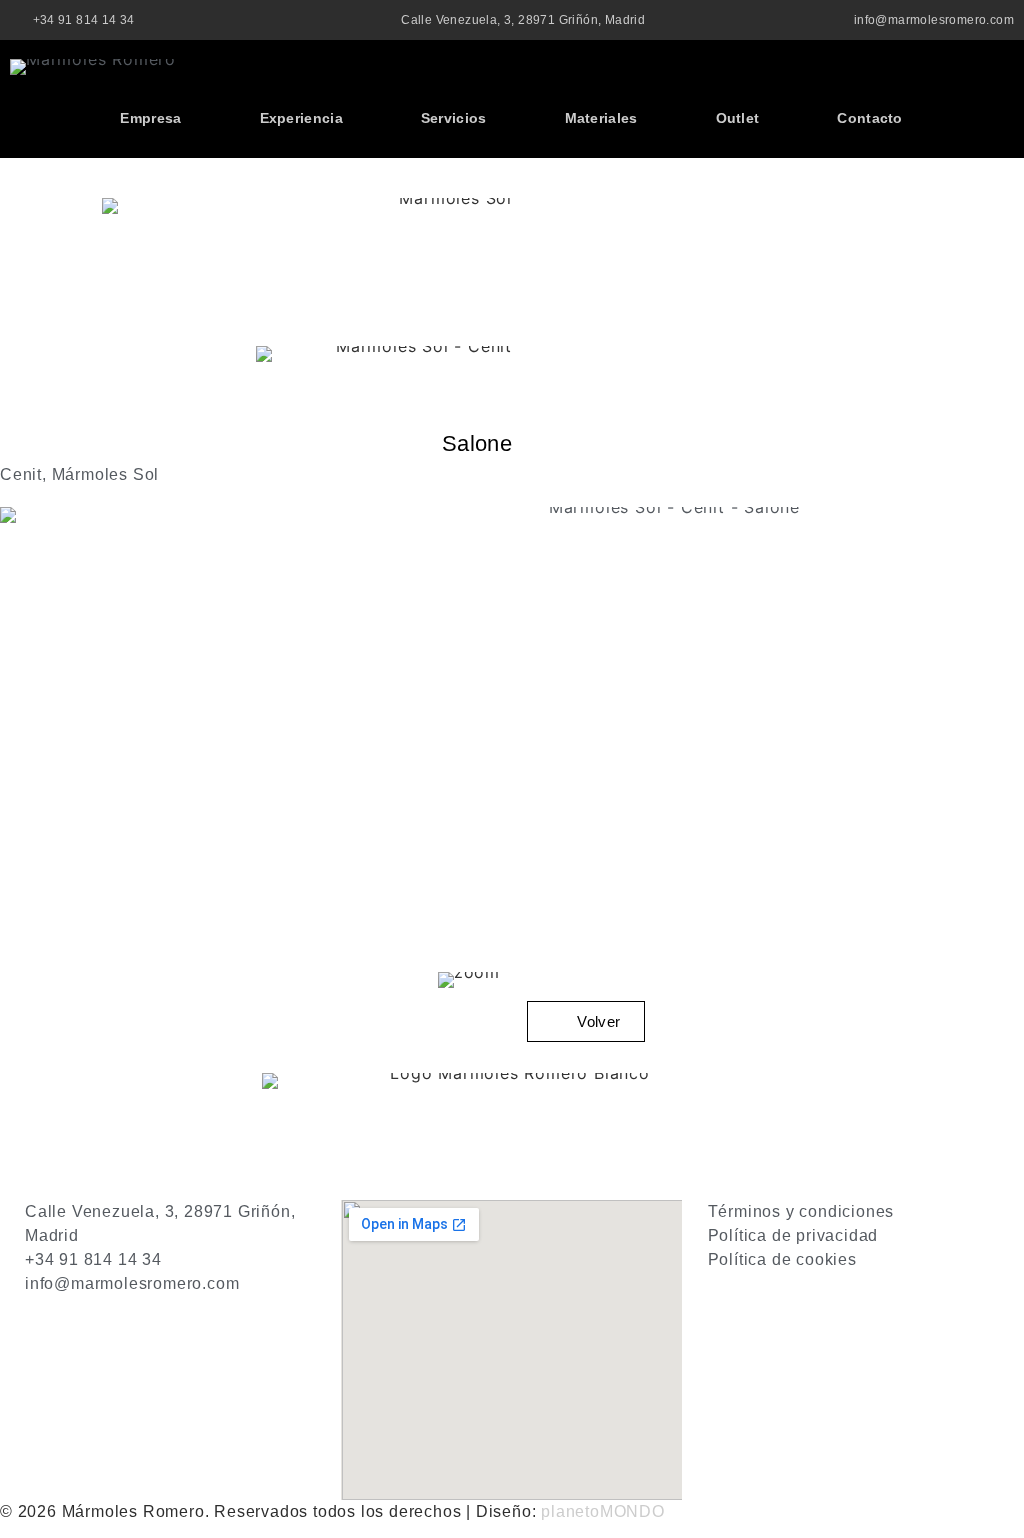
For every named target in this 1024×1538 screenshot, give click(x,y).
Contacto (869, 118)
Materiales (601, 118)
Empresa (150, 118)
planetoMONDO (603, 1511)
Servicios (454, 118)
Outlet (738, 118)
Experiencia (301, 118)
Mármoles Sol (106, 474)
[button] (997, 76)
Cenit (21, 474)
